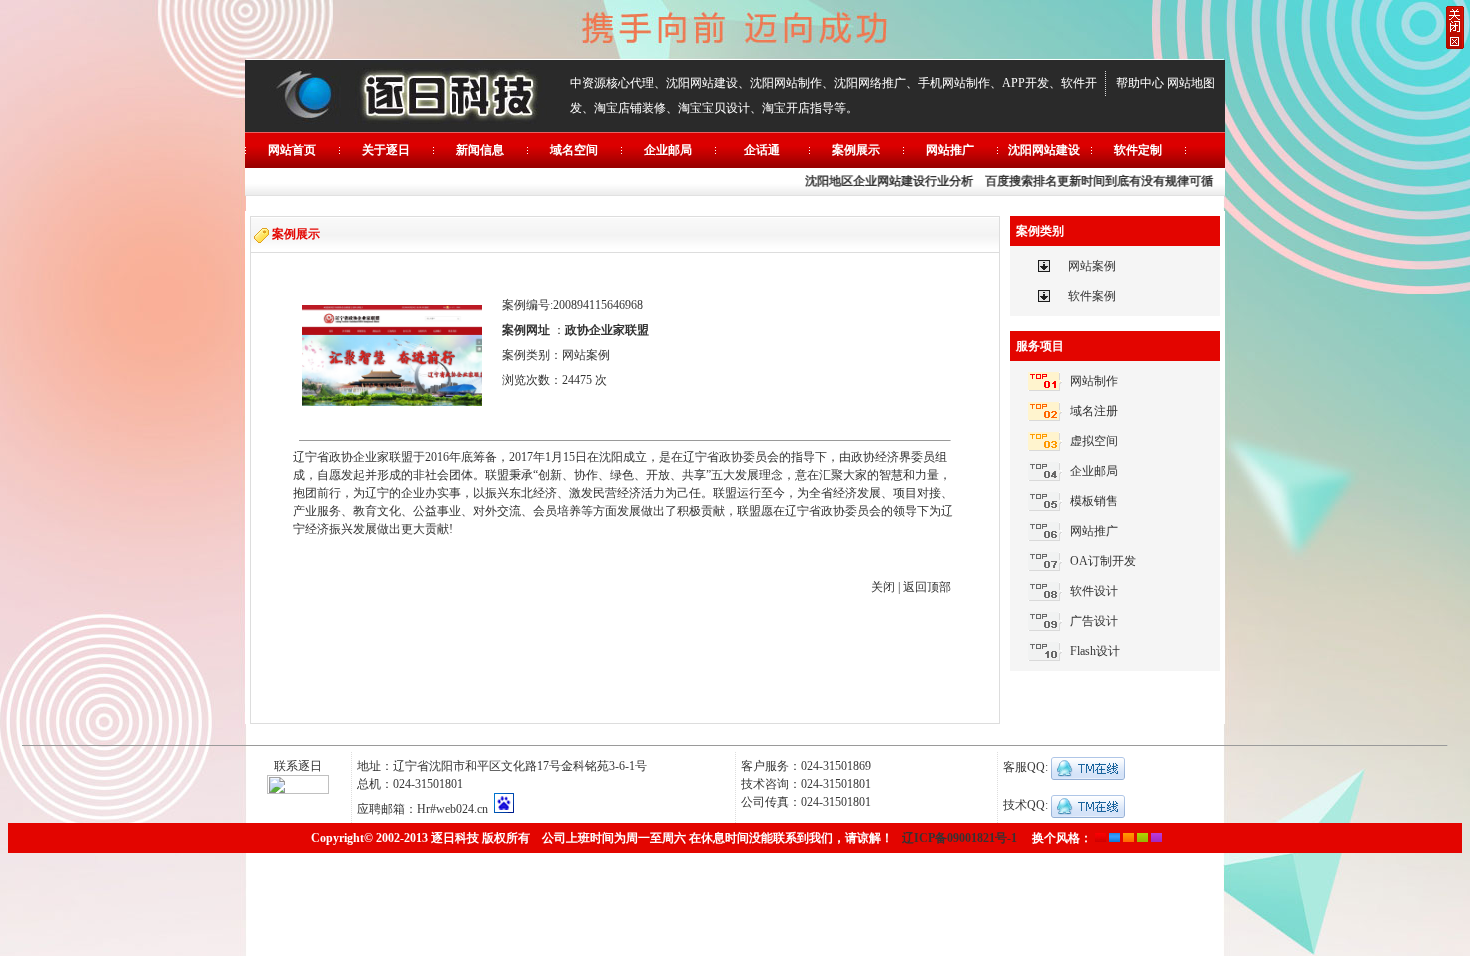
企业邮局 (668, 150)
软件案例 (1092, 296)
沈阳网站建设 (1044, 150)
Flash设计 (1095, 651)
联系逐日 (298, 766)
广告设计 (1094, 621)
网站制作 (1094, 381)
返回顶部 (927, 587)
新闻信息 (480, 150)
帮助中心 (1140, 83)
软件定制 (1138, 150)
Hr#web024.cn (452, 809)
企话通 (762, 150)
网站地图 (1191, 83)
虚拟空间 (1094, 441)
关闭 (883, 587)
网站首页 (292, 150)
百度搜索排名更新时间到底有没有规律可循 (1092, 181)
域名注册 (1094, 411)
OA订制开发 (1103, 561)
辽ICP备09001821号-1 (959, 838)
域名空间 (574, 150)
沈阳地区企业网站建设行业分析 (882, 181)
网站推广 (950, 150)
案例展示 (856, 150)
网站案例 (1092, 266)
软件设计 (1094, 591)
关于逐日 (386, 150)
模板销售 (1094, 501)
